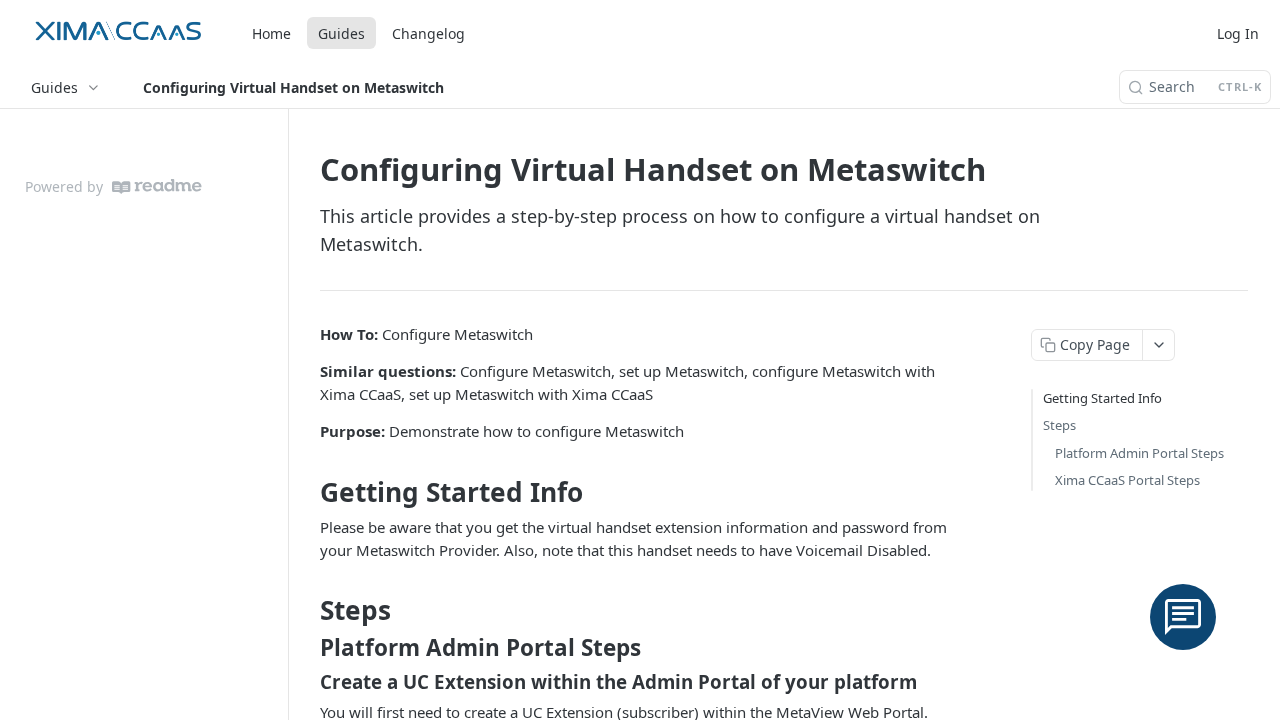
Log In (1238, 33)
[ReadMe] (157, 186)
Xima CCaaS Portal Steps (1127, 480)
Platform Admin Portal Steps (1139, 453)
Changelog (428, 33)
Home (271, 33)
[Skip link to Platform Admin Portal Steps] (306, 648)
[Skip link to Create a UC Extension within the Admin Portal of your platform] (306, 682)
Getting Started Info (1102, 398)
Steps (1059, 425)
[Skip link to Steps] (306, 610)
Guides (341, 33)
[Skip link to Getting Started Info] (306, 492)
